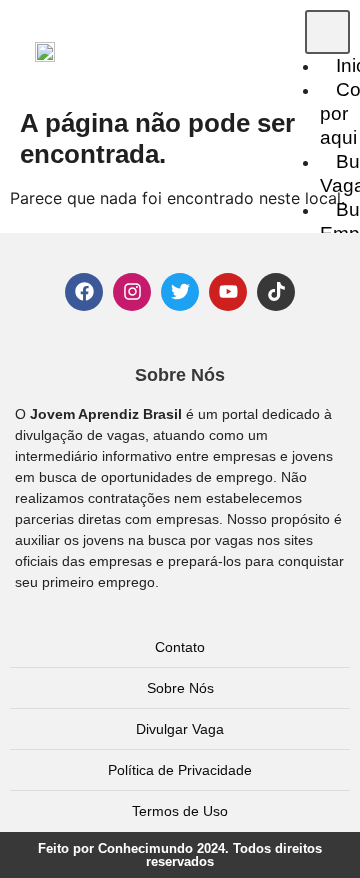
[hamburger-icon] (327, 32)
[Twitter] (180, 292)
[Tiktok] (276, 292)
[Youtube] (228, 292)
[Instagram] (132, 292)
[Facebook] (84, 292)
